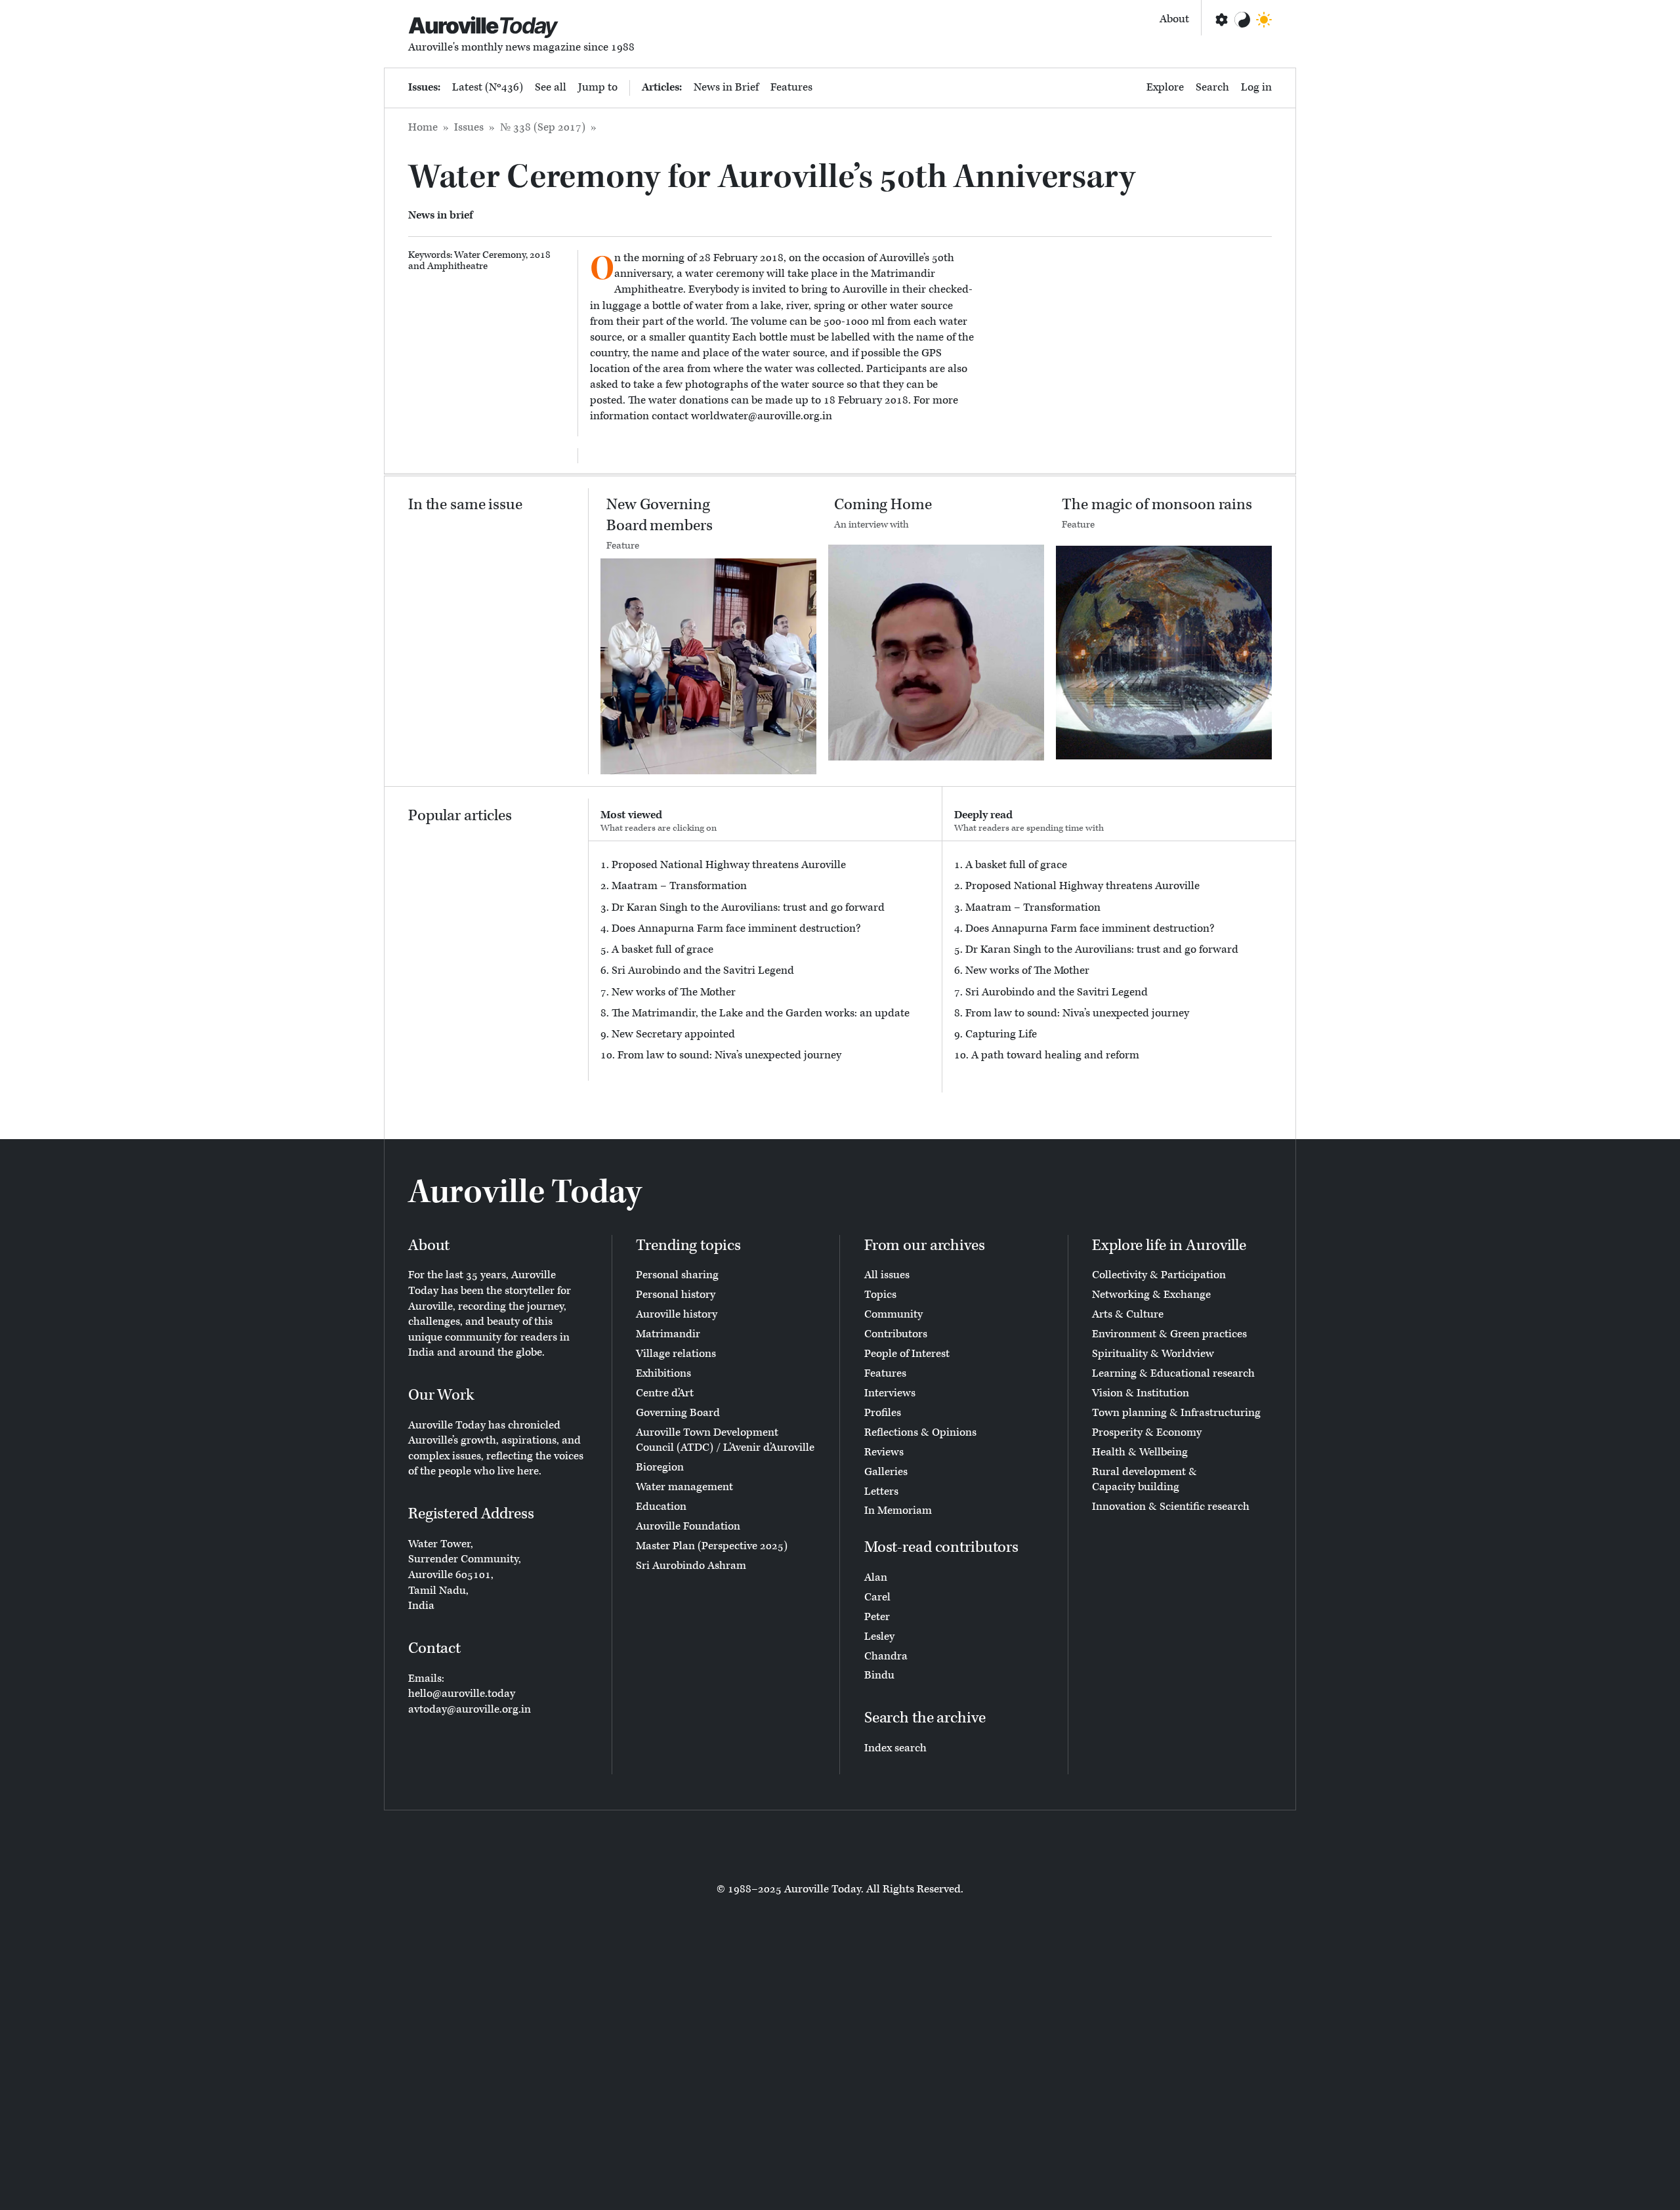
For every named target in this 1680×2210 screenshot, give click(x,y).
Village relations (676, 1354)
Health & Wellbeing (1140, 1452)
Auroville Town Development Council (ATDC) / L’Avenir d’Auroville (725, 1440)
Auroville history (677, 1314)
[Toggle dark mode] (1264, 20)
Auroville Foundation (688, 1526)
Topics (880, 1295)
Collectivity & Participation (1159, 1275)
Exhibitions (663, 1373)
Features (791, 87)
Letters (881, 1491)
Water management (684, 1487)
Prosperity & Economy (1147, 1432)
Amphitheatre (457, 266)
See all (551, 87)
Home (423, 127)
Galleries (886, 1472)
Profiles (883, 1413)
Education (661, 1507)
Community (893, 1314)
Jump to (598, 87)
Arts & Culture (1128, 1314)
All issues (887, 1275)
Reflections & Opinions (920, 1432)
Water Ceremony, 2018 (502, 255)
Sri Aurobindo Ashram (691, 1566)
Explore (1165, 87)
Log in (1256, 87)
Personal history (676, 1295)
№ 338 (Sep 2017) (543, 127)
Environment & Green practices (1169, 1334)
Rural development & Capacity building (1144, 1480)
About (1174, 19)
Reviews (884, 1452)
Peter (877, 1617)
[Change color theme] (1242, 20)
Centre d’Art (665, 1393)
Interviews (890, 1393)
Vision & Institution (1141, 1393)
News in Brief (726, 87)
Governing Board (678, 1413)
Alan (876, 1577)
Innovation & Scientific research (1171, 1507)
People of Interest (907, 1354)
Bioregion (660, 1467)
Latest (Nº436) (488, 87)
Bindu (879, 1675)
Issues (469, 127)
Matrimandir (668, 1334)
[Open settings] (1221, 20)
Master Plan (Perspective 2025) (712, 1546)
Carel (877, 1597)
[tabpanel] (765, 961)
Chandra (886, 1656)
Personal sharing (677, 1275)
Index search (895, 1748)
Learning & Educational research (1173, 1373)
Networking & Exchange (1151, 1295)
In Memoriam (898, 1511)
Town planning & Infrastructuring (1176, 1413)
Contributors (896, 1334)
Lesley (879, 1637)
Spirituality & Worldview (1153, 1354)
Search (1212, 87)
